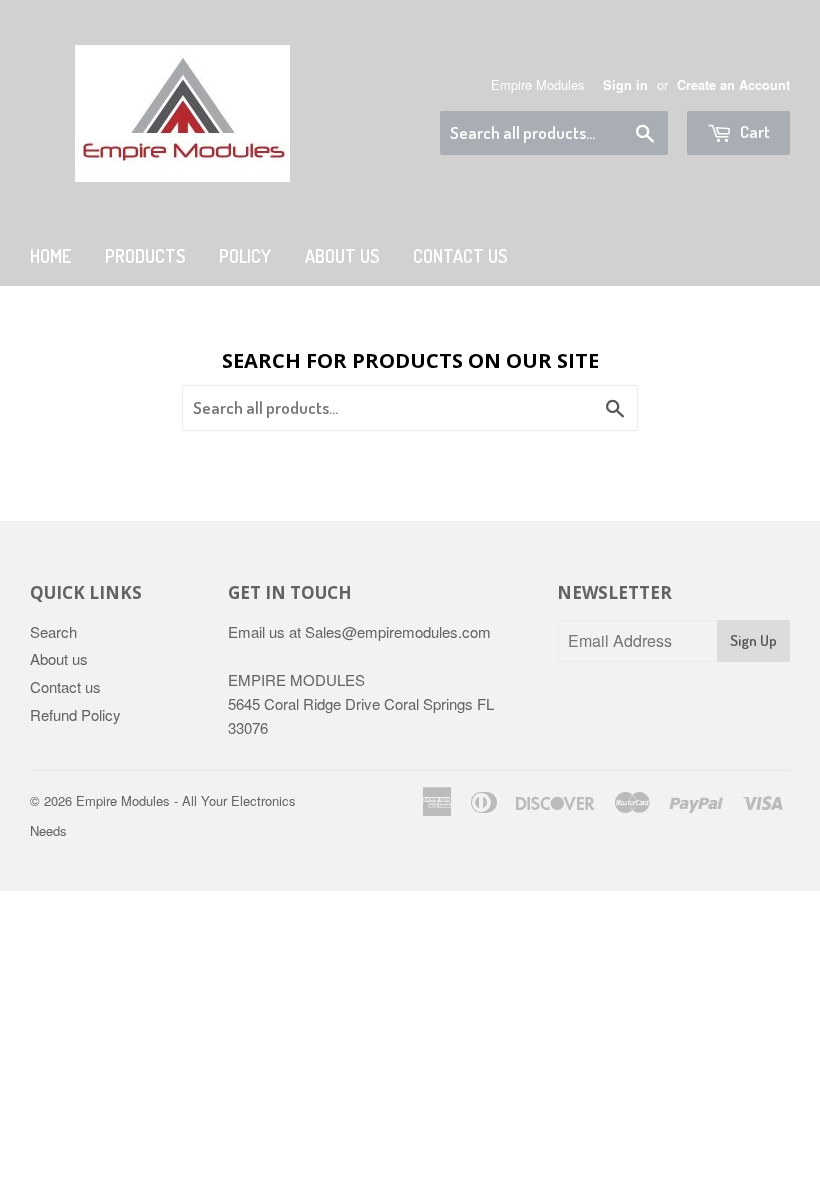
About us (342, 256)
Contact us (65, 686)
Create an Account (733, 85)
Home (50, 256)
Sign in (625, 85)
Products (145, 256)
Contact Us (460, 256)
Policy (245, 256)
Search (53, 631)
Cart (753, 131)
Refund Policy (75, 714)
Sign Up (753, 640)
